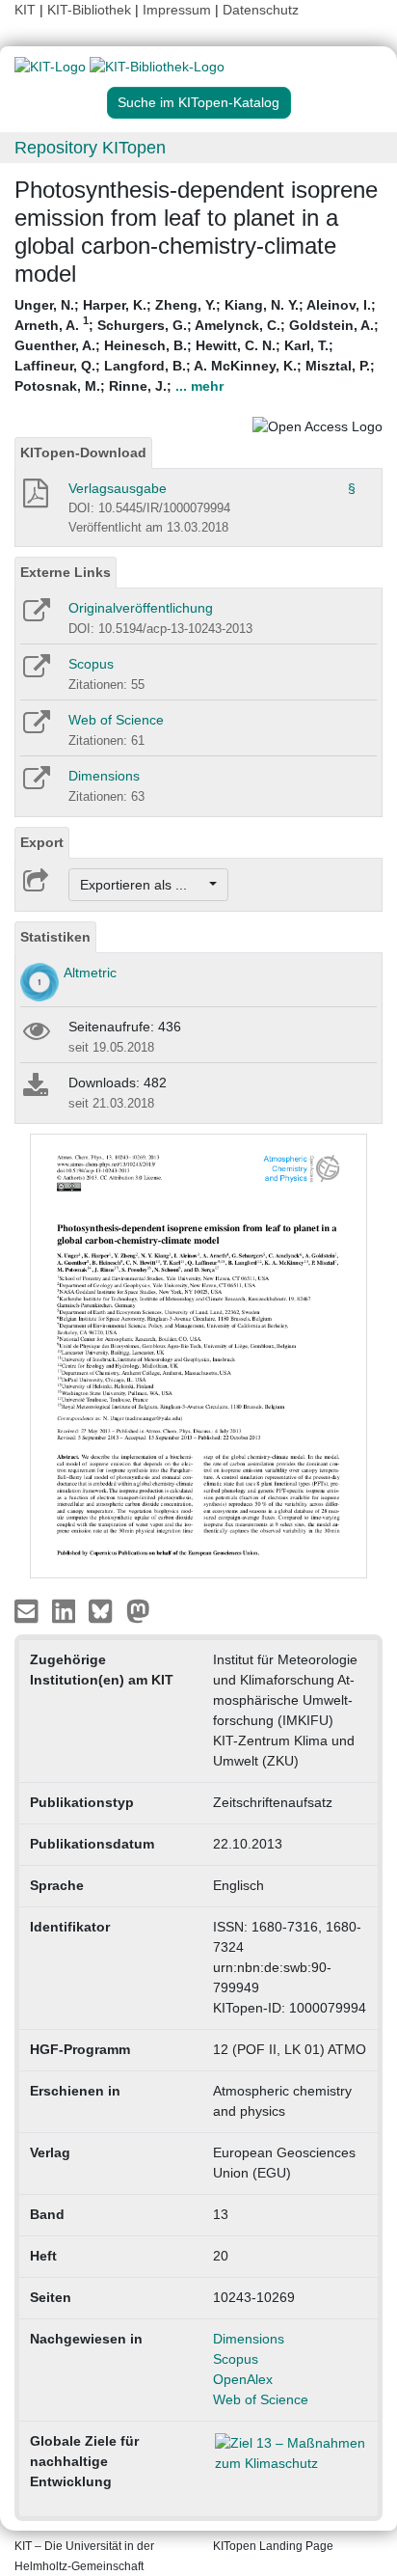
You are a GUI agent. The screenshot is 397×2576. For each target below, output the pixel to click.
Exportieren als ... (143, 885)
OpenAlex (243, 2379)
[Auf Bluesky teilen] (106, 1610)
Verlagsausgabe (118, 488)
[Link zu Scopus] (35, 672)
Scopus (91, 664)
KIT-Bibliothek (91, 10)
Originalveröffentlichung (141, 608)
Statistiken (55, 937)
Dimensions (104, 776)
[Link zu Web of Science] (35, 728)
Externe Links (66, 572)
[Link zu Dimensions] (35, 784)
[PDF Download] (34, 499)
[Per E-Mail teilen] (28, 1610)
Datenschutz (261, 10)
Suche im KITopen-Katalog (198, 102)
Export (42, 842)
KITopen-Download (83, 452)
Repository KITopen (90, 148)
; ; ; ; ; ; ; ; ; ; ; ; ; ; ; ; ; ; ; (197, 345)
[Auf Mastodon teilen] (138, 1610)
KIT (25, 10)
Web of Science (116, 720)
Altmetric (90, 973)
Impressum (177, 10)
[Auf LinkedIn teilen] (66, 1610)
